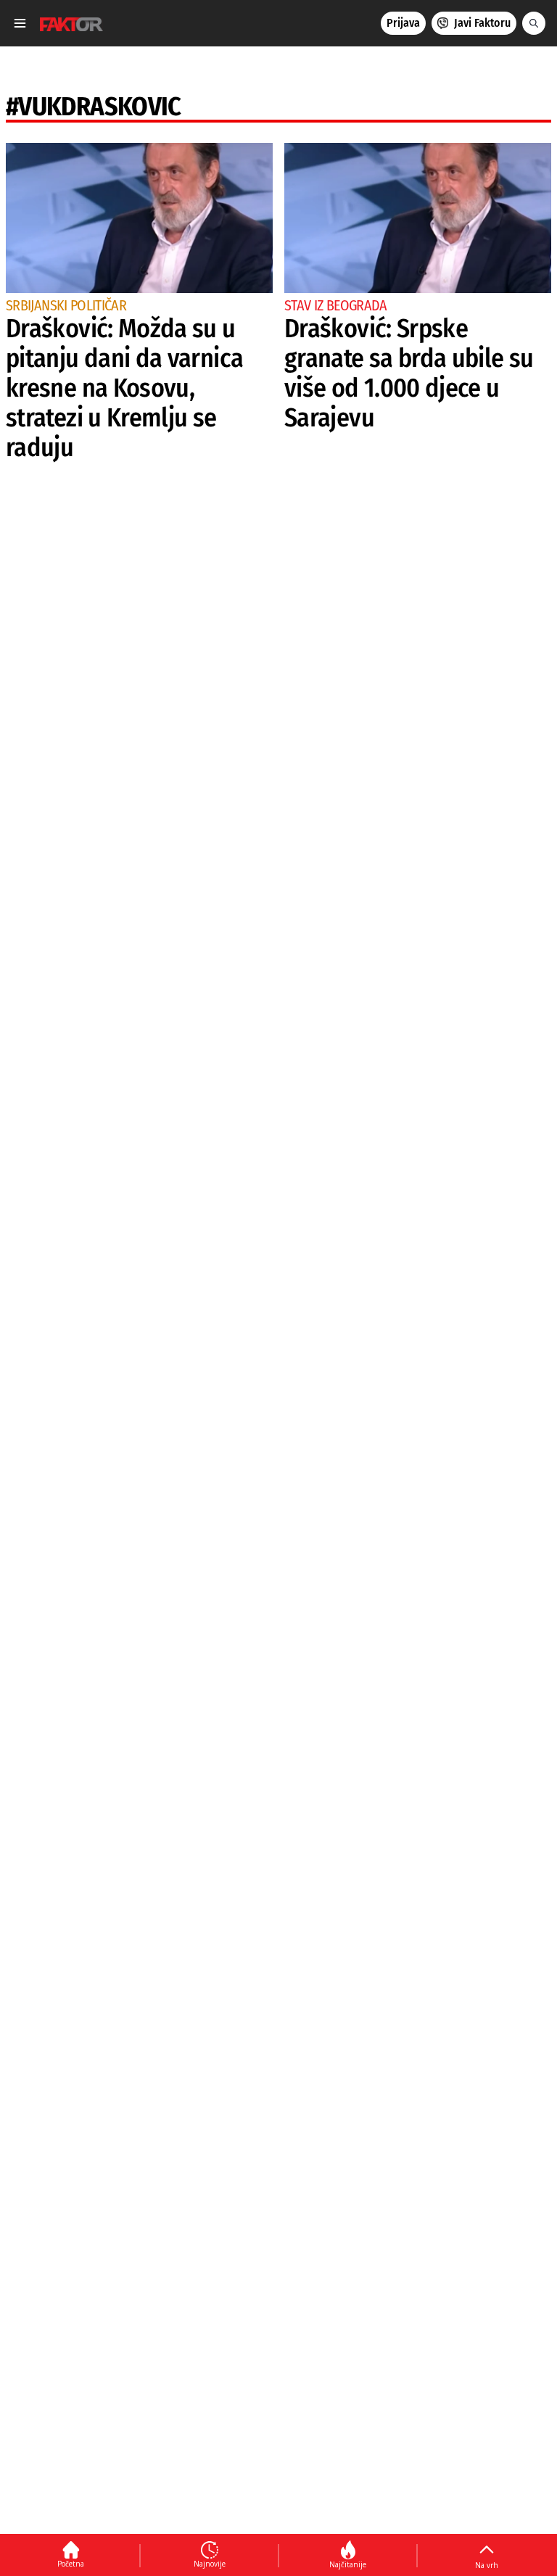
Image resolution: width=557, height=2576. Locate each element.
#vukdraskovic (94, 107)
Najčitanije (348, 2564)
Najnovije (210, 2564)
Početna (71, 2564)
